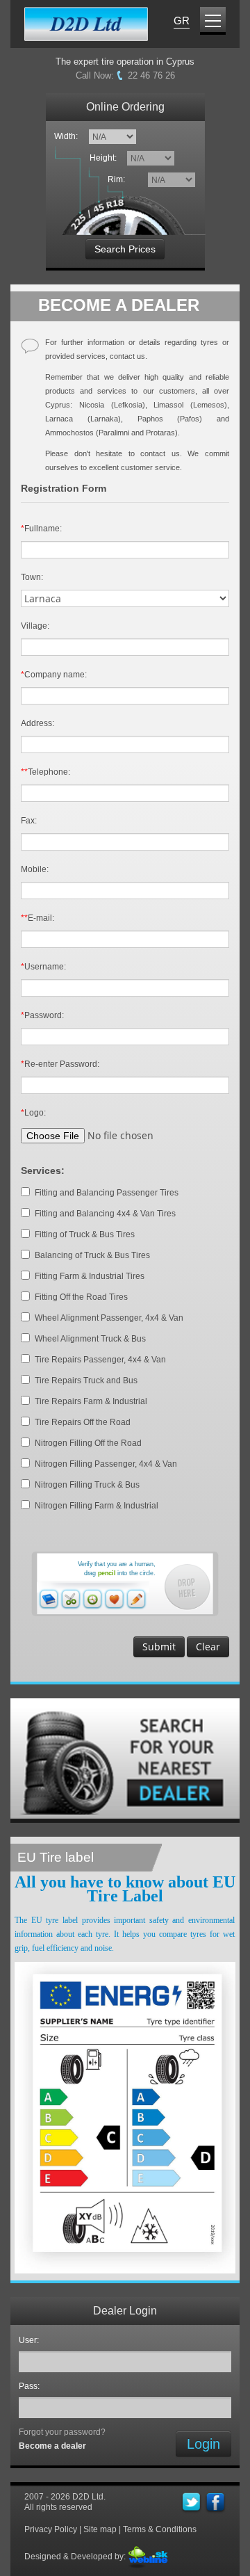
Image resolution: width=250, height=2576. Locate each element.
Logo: (33, 1113)
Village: (35, 626)
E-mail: (37, 918)
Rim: (118, 179)
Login (203, 2444)
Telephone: (45, 772)
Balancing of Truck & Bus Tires (92, 1255)
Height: (105, 158)
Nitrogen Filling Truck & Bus (87, 1485)
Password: (42, 1015)
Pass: (31, 2386)
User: (31, 2340)
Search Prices (125, 249)
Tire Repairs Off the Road (83, 1422)
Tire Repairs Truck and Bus (86, 1380)
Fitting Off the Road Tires (81, 1297)
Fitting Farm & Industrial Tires (90, 1276)
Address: (37, 723)
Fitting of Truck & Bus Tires (85, 1234)
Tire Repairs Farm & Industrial (91, 1401)
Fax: (29, 821)
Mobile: (35, 869)
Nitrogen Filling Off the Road (88, 1443)
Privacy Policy (51, 2529)
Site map (100, 2529)
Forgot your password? (62, 2432)
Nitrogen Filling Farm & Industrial (97, 1506)
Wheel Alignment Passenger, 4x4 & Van (109, 1318)
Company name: (54, 675)
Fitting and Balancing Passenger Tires (107, 1193)
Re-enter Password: (60, 1064)
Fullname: (41, 529)
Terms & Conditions (160, 2529)
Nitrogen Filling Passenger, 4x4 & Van (106, 1464)
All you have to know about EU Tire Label (125, 1889)
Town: (32, 577)
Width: (66, 136)
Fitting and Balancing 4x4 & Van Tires (105, 1214)
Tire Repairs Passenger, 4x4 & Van (100, 1360)
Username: (43, 967)
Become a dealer (52, 2446)
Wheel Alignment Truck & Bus (90, 1339)
